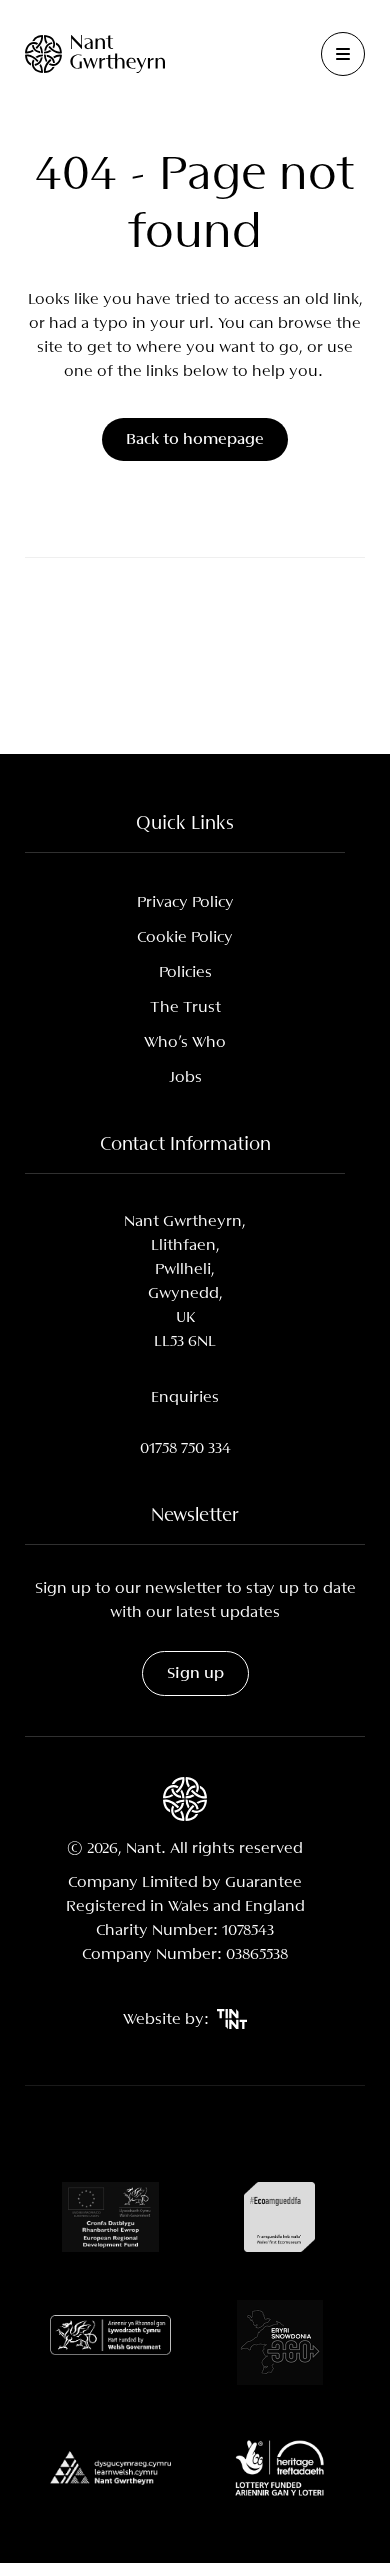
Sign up (195, 1673)
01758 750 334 (185, 1448)
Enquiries (185, 1397)
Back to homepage (195, 439)
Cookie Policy (185, 937)
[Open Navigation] (343, 54)
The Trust (185, 1007)
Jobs (185, 1077)
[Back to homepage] (95, 53)
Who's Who (185, 1042)
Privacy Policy (185, 902)
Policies (185, 972)
